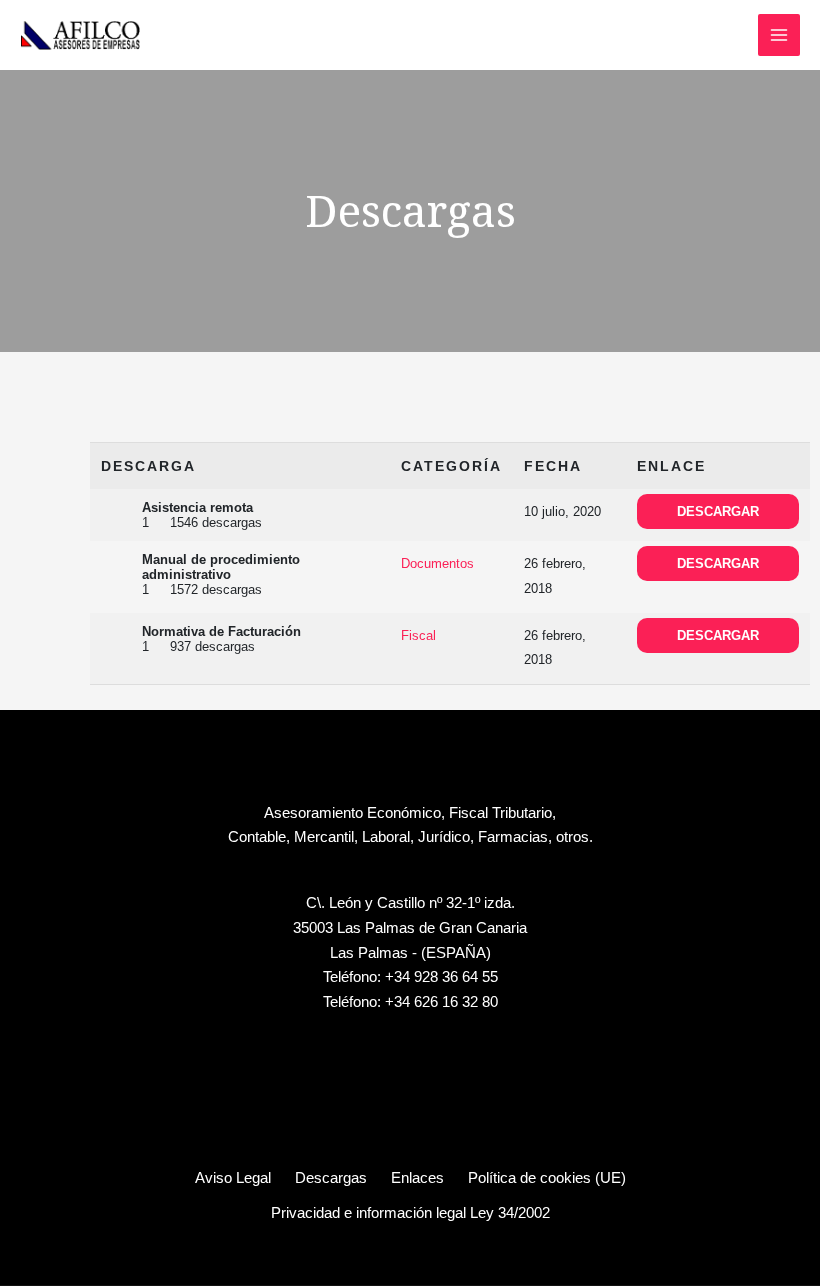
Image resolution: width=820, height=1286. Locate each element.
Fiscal (418, 635)
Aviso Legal (233, 1178)
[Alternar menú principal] (779, 35)
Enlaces (417, 1178)
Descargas (331, 1178)
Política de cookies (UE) (547, 1178)
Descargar (718, 511)
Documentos (437, 563)
